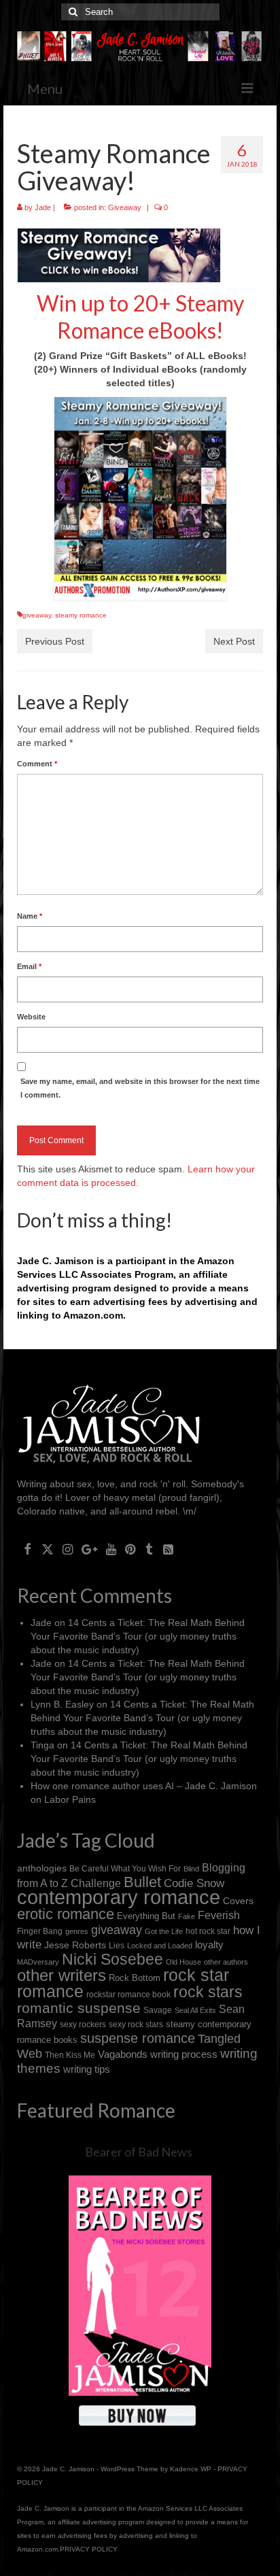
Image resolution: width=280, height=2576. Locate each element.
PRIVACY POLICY (89, 2549)
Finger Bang (40, 1931)
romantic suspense (79, 2008)
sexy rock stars (136, 2024)
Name (30, 916)
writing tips (87, 2069)
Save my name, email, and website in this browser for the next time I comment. (140, 1088)
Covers (238, 1901)
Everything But (146, 1916)
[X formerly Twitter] (48, 1549)
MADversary (38, 1962)
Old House (183, 1962)
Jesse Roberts (75, 1945)
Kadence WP (191, 2469)
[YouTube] (111, 1549)
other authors (226, 1962)
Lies (117, 1946)
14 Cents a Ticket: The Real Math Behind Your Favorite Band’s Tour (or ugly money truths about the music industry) (138, 1636)
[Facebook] (28, 1549)
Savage (158, 2010)
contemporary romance (119, 1897)
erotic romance (66, 1914)
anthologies (42, 1868)
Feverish (219, 1915)
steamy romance (81, 615)
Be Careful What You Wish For (125, 1868)
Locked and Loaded (160, 1946)
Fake (187, 1916)
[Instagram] (68, 1549)
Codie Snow (194, 1883)
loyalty (209, 1945)
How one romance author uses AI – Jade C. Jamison (144, 1786)
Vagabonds (123, 2054)
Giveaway (125, 207)
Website (31, 1017)
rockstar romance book (128, 1995)
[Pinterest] (130, 1549)
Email (29, 966)
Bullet (142, 1882)
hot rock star (208, 1931)
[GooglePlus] (89, 1549)
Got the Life (164, 1931)
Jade (43, 207)
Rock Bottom (135, 1978)
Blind (191, 1869)
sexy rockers (83, 2024)
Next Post (234, 641)
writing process (184, 2054)
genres (77, 1931)
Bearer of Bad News (139, 2152)
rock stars (208, 1992)
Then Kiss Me (70, 2055)
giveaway (37, 615)
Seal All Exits (195, 2010)
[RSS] (168, 1549)
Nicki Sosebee (112, 1959)
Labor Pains (70, 1799)
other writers (62, 1975)
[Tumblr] (149, 1549)
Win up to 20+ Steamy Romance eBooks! (140, 317)
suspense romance (138, 2038)
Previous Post (55, 641)
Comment (37, 764)
